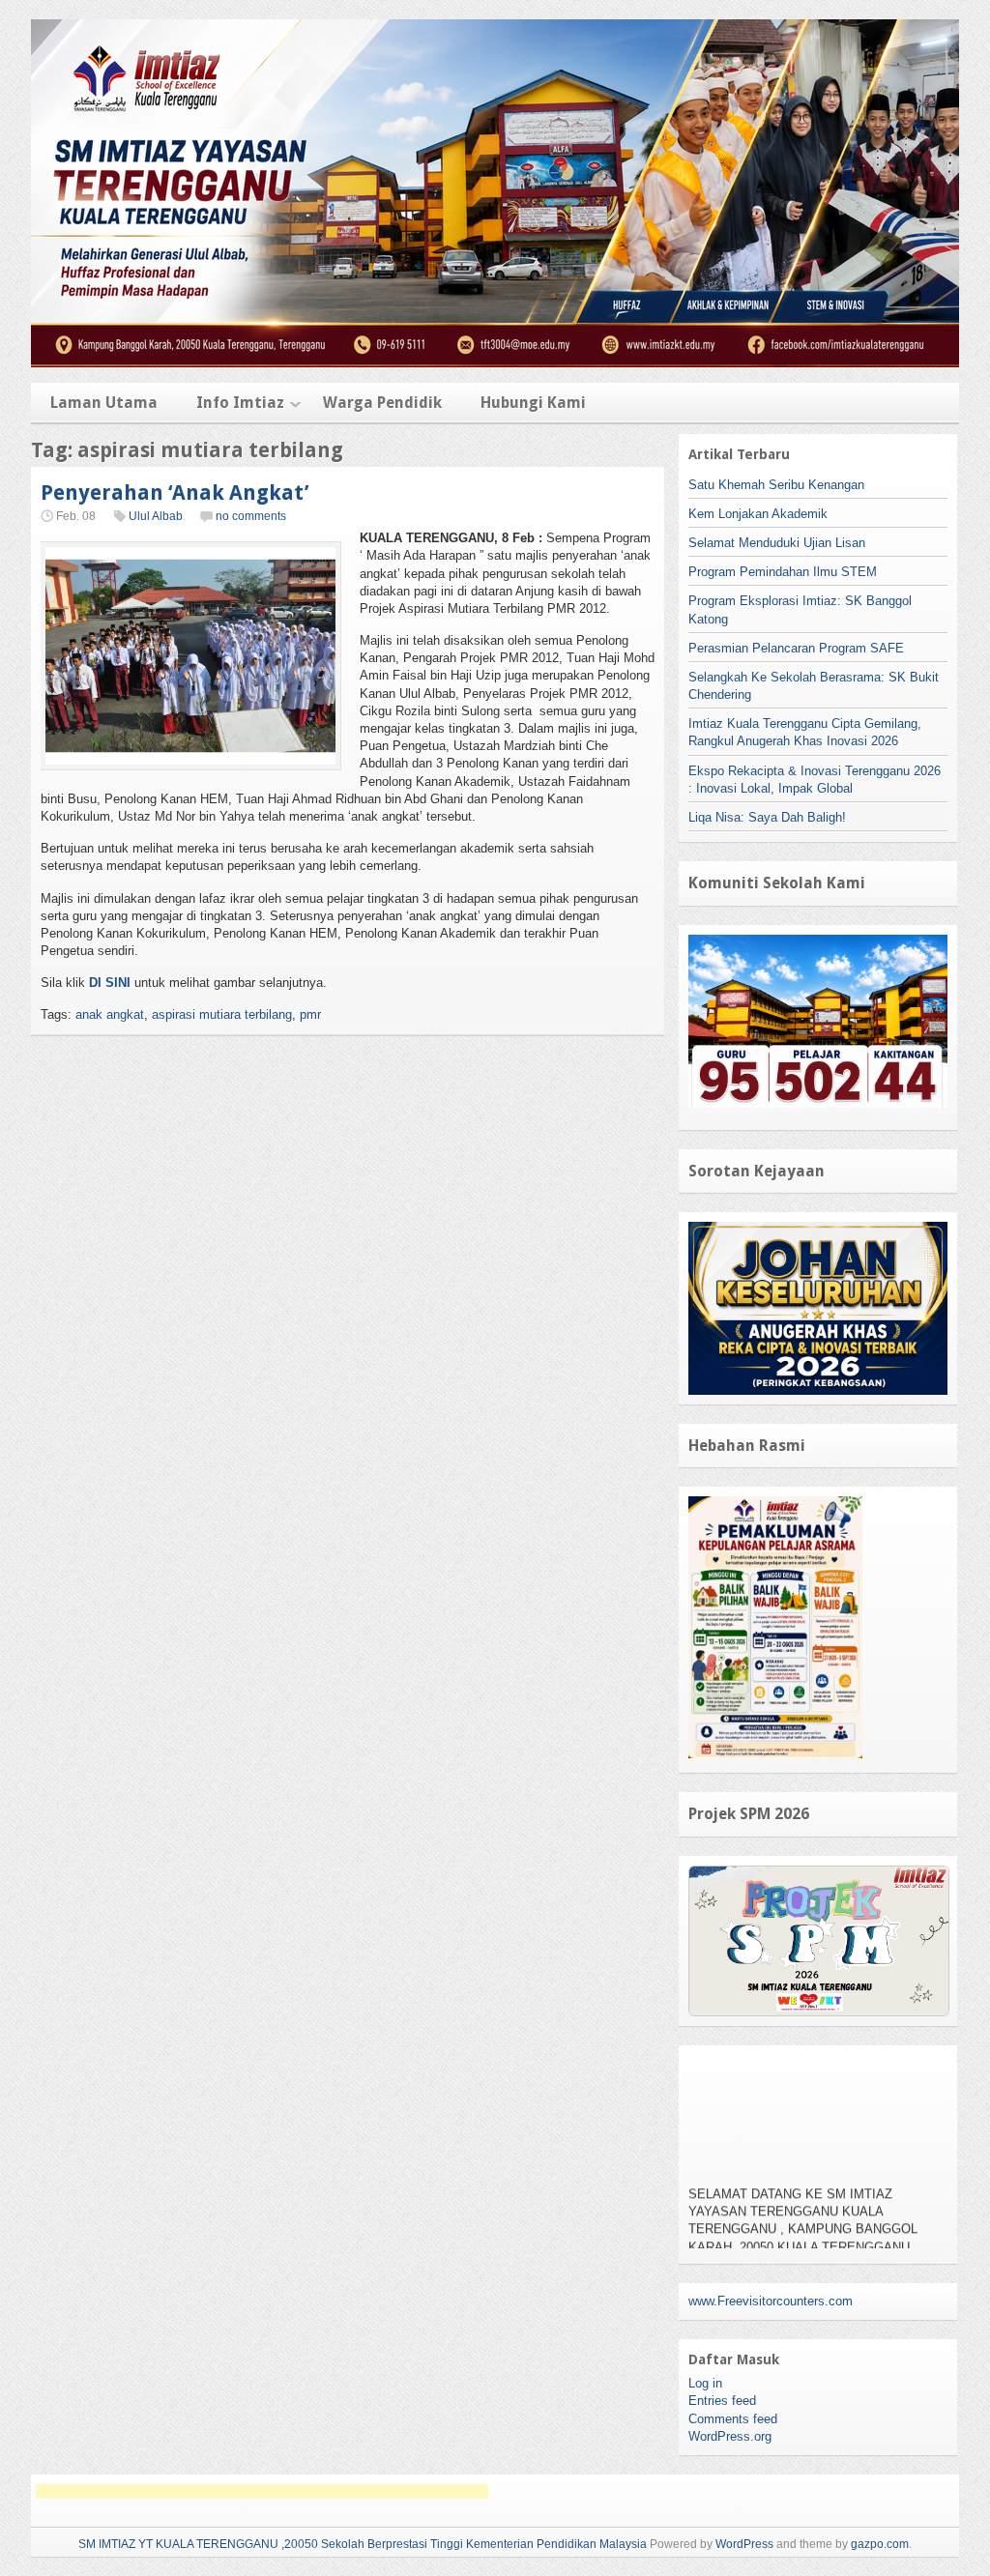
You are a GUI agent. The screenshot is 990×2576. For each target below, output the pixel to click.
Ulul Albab (156, 516)
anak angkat (110, 1014)
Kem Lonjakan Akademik (758, 514)
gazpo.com (880, 2544)
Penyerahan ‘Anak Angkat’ (175, 492)
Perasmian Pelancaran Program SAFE (796, 648)
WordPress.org (730, 2436)
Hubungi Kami (533, 403)
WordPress (744, 2544)
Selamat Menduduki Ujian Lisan (777, 543)
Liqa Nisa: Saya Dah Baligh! (767, 817)
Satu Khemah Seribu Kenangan (776, 485)
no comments (251, 516)
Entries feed (722, 2401)
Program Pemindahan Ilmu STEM (783, 572)
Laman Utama (104, 403)
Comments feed (733, 2419)
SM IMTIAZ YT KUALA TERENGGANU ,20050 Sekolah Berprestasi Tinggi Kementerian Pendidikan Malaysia (363, 2544)
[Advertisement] (262, 2491)
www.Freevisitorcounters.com (771, 2301)
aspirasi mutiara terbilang (222, 1014)
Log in (705, 2383)
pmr (310, 1014)
